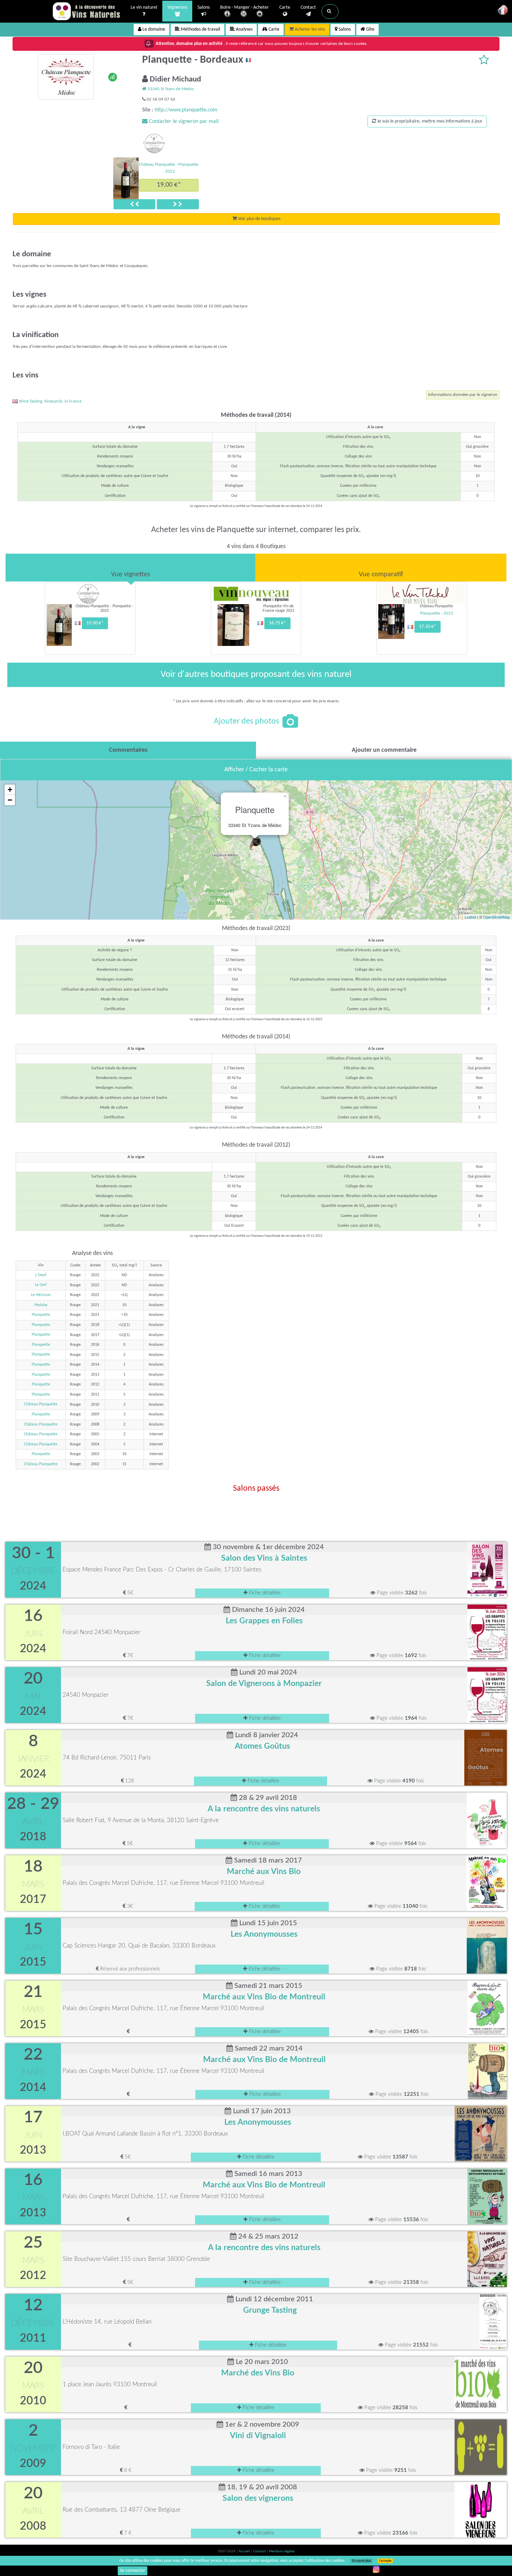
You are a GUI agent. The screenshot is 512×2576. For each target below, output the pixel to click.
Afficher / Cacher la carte (256, 770)
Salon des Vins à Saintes (264, 1558)
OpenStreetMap (497, 917)
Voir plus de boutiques (259, 219)
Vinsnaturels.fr (87, 11)
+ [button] (10, 790)
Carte (285, 7)
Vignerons (177, 7)
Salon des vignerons (258, 2498)
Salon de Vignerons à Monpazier (264, 1684)
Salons (204, 7)
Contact (308, 7)
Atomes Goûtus (262, 1746)
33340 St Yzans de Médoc (170, 89)
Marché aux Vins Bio (264, 1872)
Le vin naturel (144, 7)
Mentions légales (282, 2551)
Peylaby (41, 1305)
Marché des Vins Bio (258, 2373)
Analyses (244, 29)
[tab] (130, 568)
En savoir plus (362, 2561)
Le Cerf (41, 1285)
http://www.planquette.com (186, 110)
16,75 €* (277, 623)
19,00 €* (169, 185)
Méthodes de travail (200, 29)
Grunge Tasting (270, 2310)
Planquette (41, 1315)
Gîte (370, 29)
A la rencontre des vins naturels (264, 1809)
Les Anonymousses (264, 1934)
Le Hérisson (41, 1295)
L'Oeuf (41, 1275)
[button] (330, 11)
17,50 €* (428, 627)
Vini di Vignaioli (258, 2436)
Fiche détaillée (264, 1593)
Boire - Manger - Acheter (245, 7)
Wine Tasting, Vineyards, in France (50, 401)
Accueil (245, 2551)
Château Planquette (41, 1404)
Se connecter (133, 2571)
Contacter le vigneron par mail (183, 122)
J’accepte (385, 2561)
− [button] (10, 800)
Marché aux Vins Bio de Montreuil (264, 1997)
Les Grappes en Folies (264, 1621)
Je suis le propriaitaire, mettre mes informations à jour (429, 121)
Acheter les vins (309, 29)
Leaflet (470, 917)
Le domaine (153, 29)
